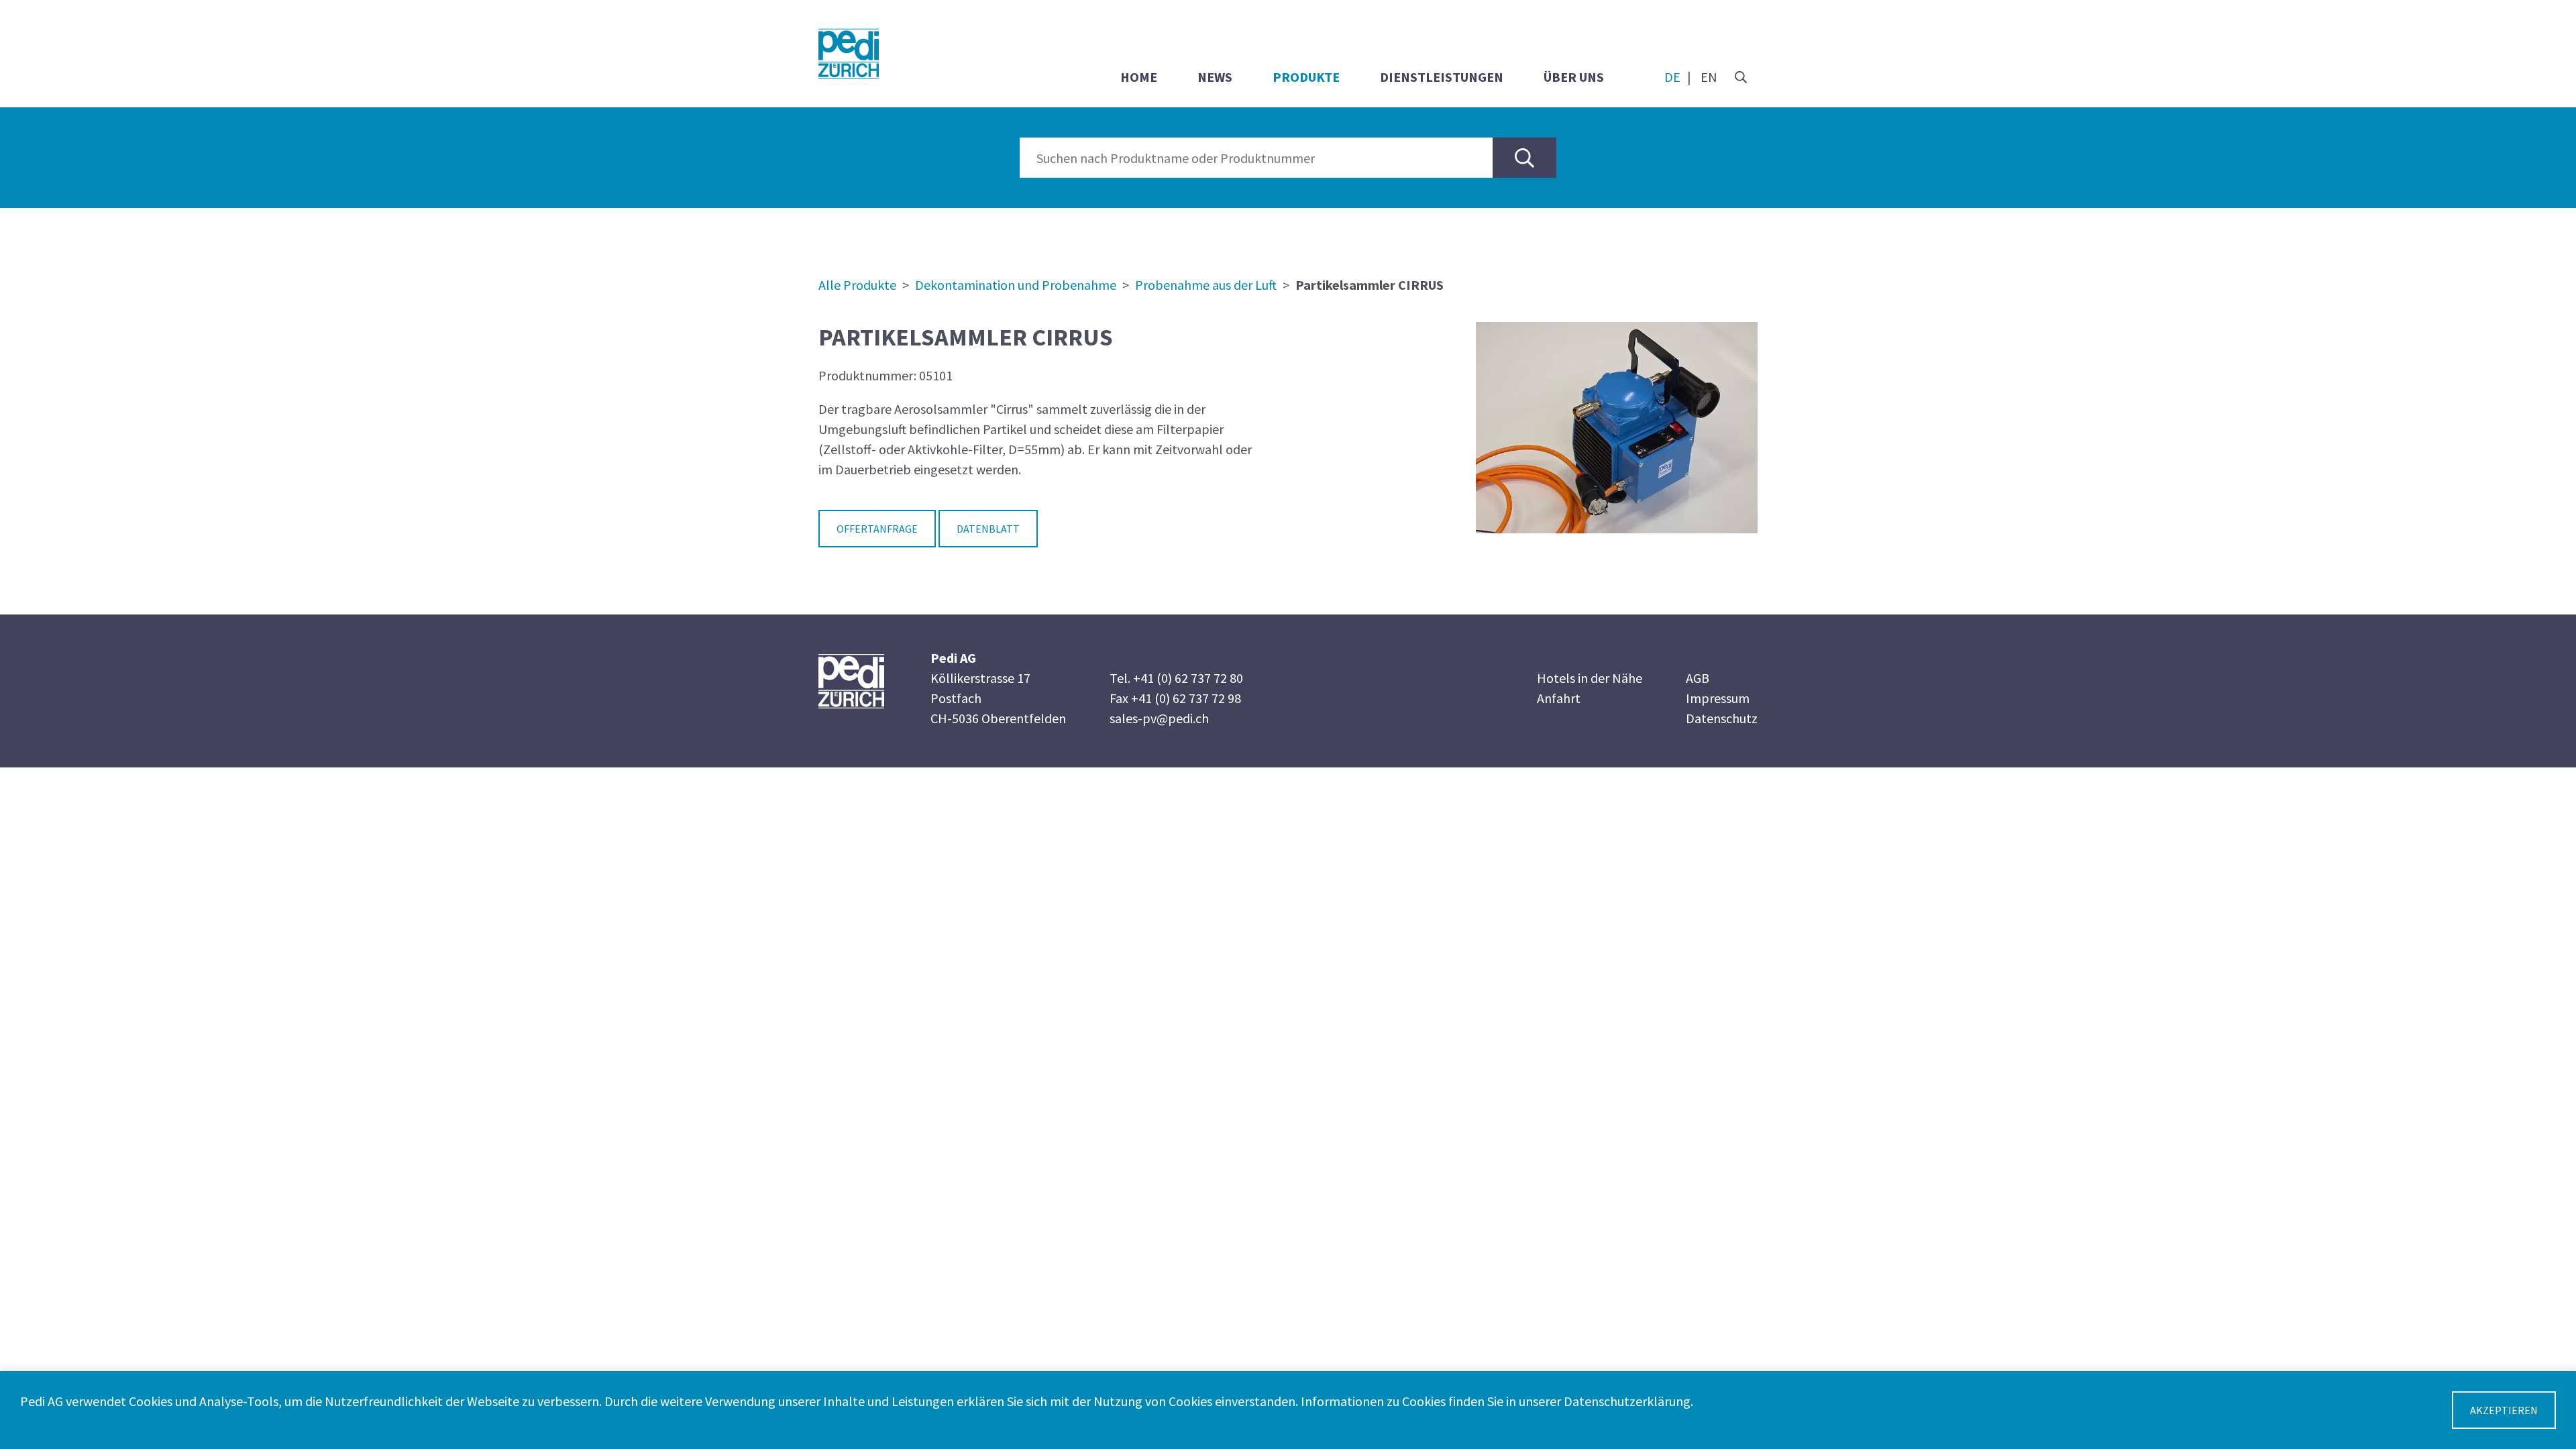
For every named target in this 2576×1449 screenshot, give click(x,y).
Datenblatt (988, 529)
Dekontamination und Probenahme (1016, 285)
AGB (1698, 678)
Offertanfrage (877, 529)
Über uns (1574, 77)
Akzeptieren (2504, 1410)
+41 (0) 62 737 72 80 (1188, 678)
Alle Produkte (857, 285)
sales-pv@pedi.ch (1159, 718)
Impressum (1718, 698)
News (1215, 77)
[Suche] (1741, 77)
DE (1672, 77)
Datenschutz (1722, 718)
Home (1139, 77)
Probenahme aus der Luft (1206, 285)
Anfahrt (1559, 698)
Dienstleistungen (1442, 77)
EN (1709, 77)
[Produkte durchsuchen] (1524, 158)
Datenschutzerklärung (1627, 1401)
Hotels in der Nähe (1590, 678)
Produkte (1306, 77)
